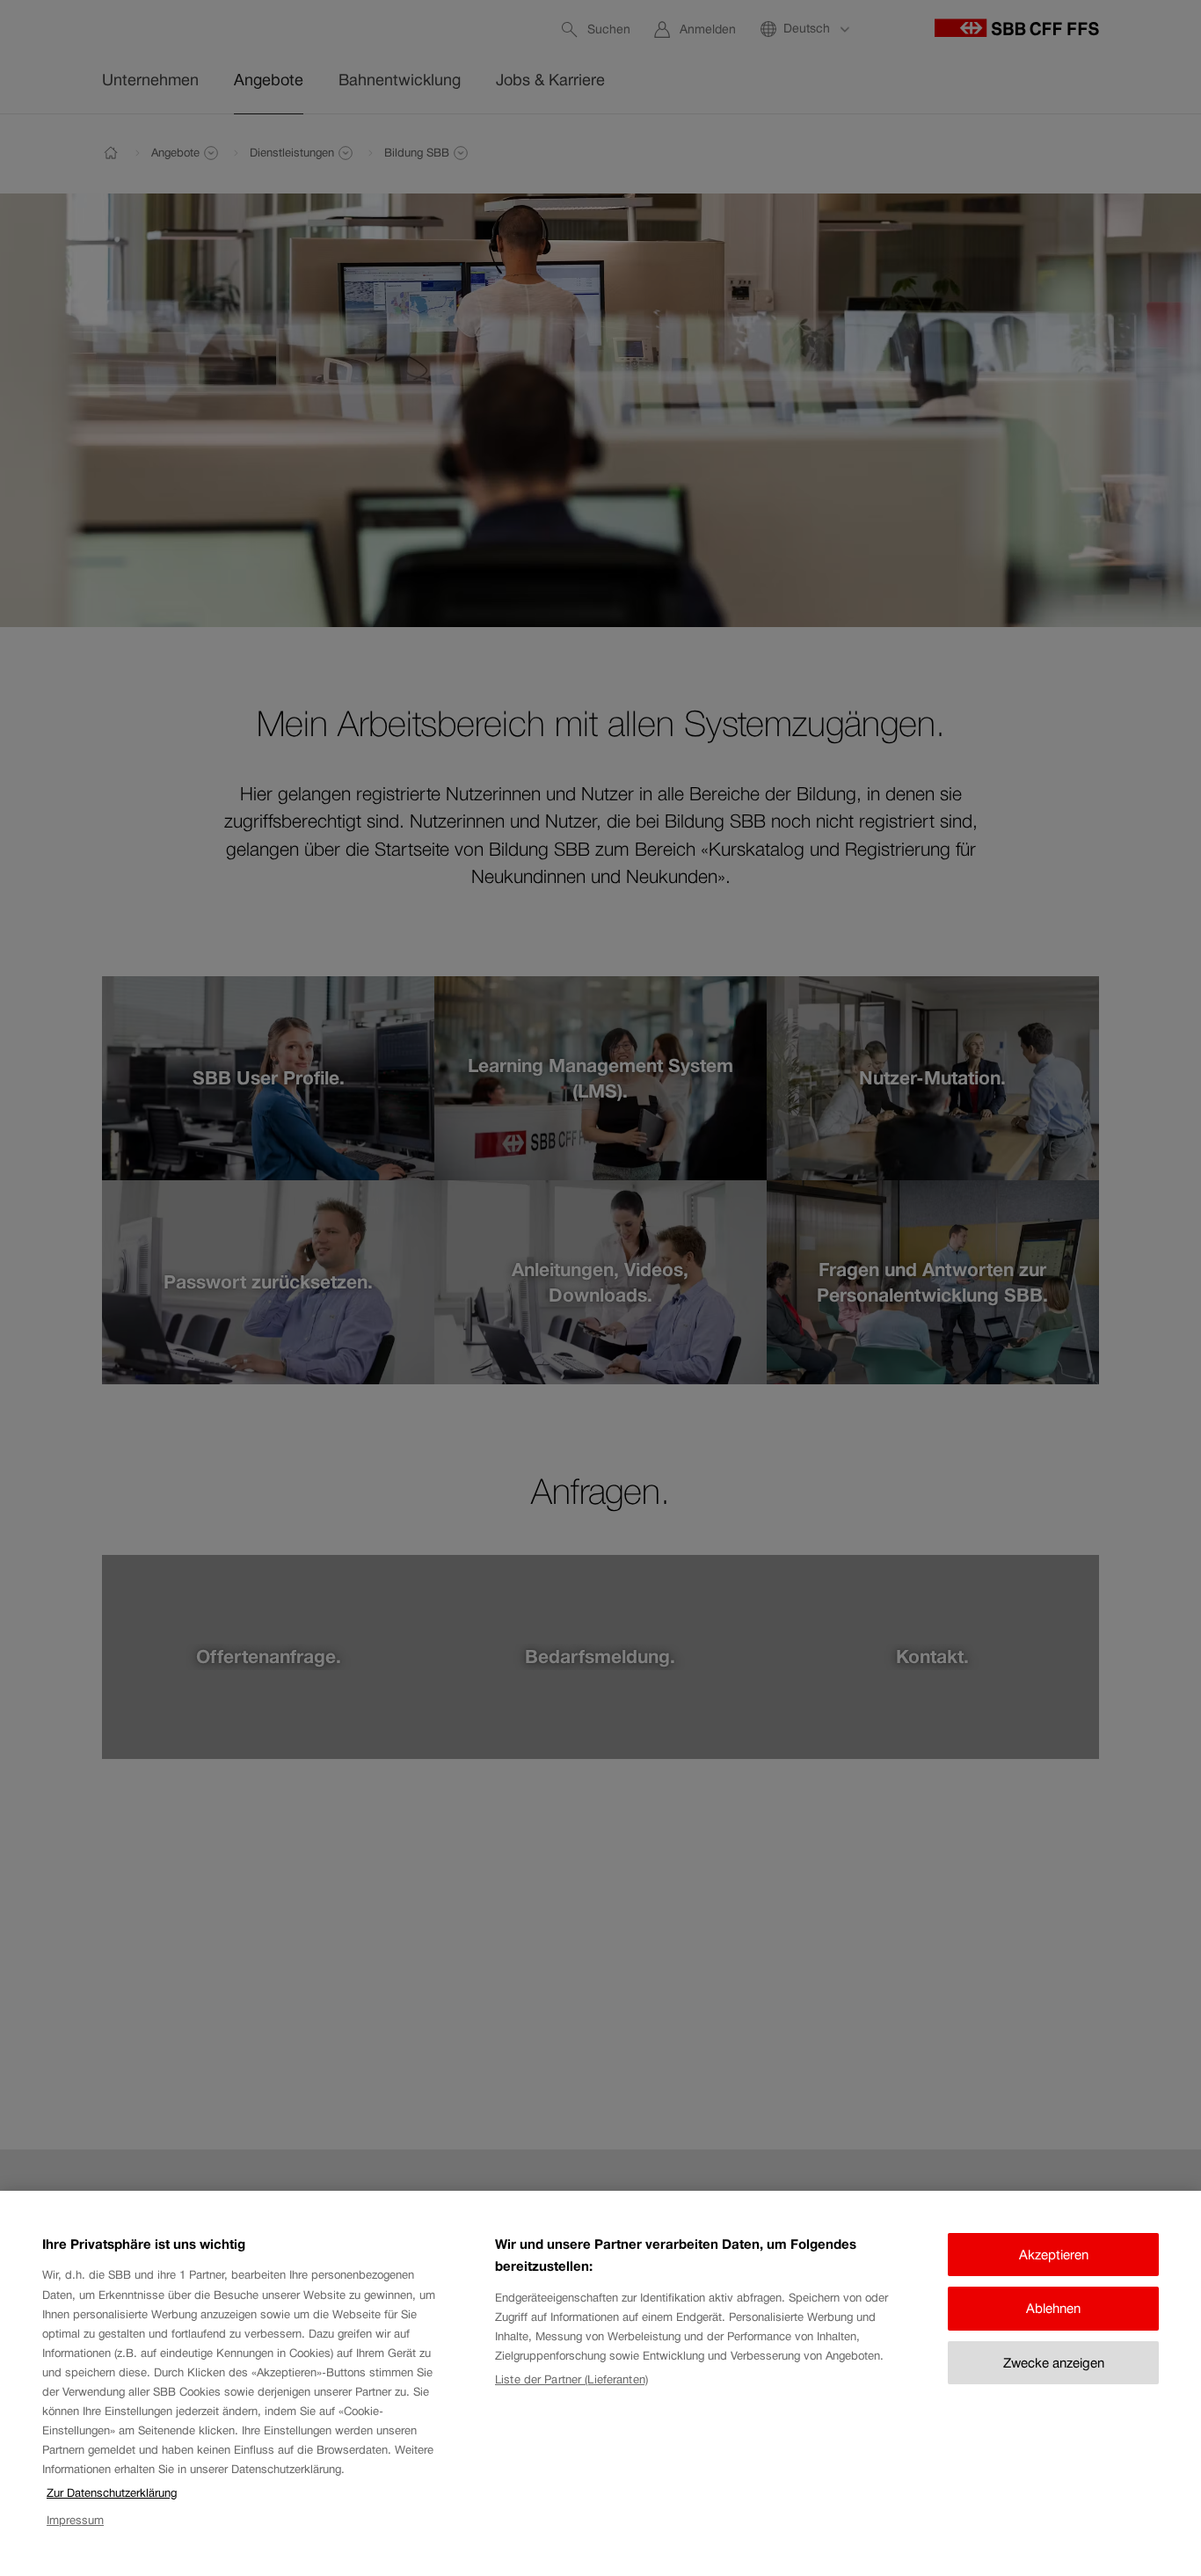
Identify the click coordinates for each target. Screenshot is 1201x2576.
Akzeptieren (1054, 2255)
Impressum (75, 2520)
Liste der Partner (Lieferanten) (571, 2379)
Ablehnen (1053, 2308)
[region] (600, 2383)
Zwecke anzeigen (1054, 2363)
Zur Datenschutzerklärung (112, 2493)
